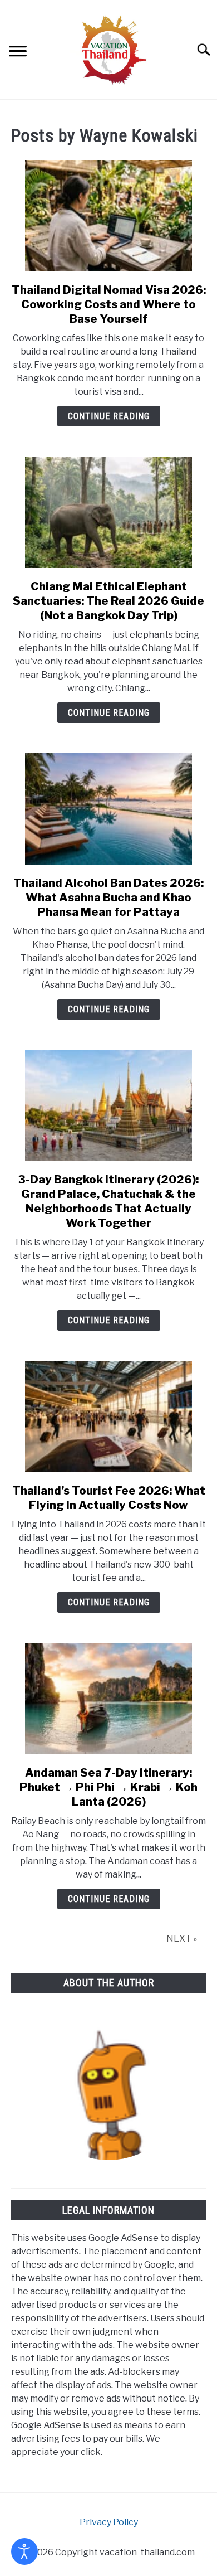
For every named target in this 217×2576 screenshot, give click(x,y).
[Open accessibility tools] (24, 2551)
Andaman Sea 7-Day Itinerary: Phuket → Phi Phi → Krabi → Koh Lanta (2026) (108, 1787)
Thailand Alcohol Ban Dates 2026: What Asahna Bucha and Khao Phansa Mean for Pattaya (108, 898)
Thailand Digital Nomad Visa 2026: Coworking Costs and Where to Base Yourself (109, 304)
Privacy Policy (109, 2522)
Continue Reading (109, 416)
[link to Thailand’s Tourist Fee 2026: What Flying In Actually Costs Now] (108, 1416)
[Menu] (18, 53)
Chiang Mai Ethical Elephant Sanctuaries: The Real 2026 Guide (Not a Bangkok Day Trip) (108, 601)
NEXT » (182, 1939)
